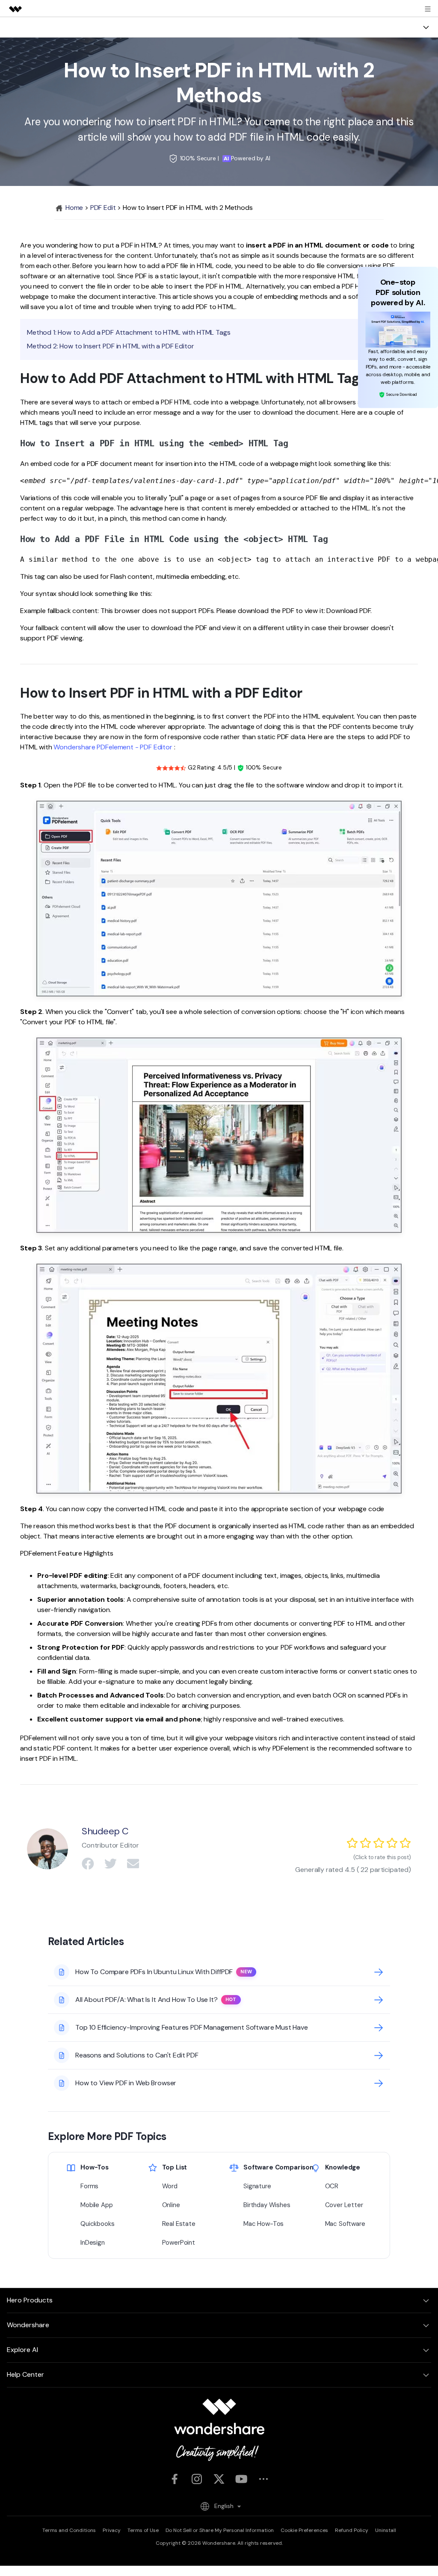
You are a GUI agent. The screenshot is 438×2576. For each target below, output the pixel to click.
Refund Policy (352, 2530)
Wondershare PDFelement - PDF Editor (113, 747)
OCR (332, 2186)
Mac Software (345, 2224)
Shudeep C (105, 1831)
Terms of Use (143, 2530)
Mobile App (96, 2205)
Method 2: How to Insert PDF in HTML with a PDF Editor (111, 346)
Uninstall (386, 2530)
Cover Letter (344, 2205)
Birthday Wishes (267, 2205)
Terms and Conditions (69, 2530)
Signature (257, 2186)
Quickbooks (97, 2224)
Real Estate (179, 2224)
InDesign (93, 2243)
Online (171, 2205)
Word (170, 2186)
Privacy (112, 2530)
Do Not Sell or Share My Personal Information (220, 2530)
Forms (89, 2186)
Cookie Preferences (304, 2530)
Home (73, 208)
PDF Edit (103, 208)
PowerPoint (179, 2243)
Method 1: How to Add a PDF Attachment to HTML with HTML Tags (129, 332)
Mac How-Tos (263, 2224)
